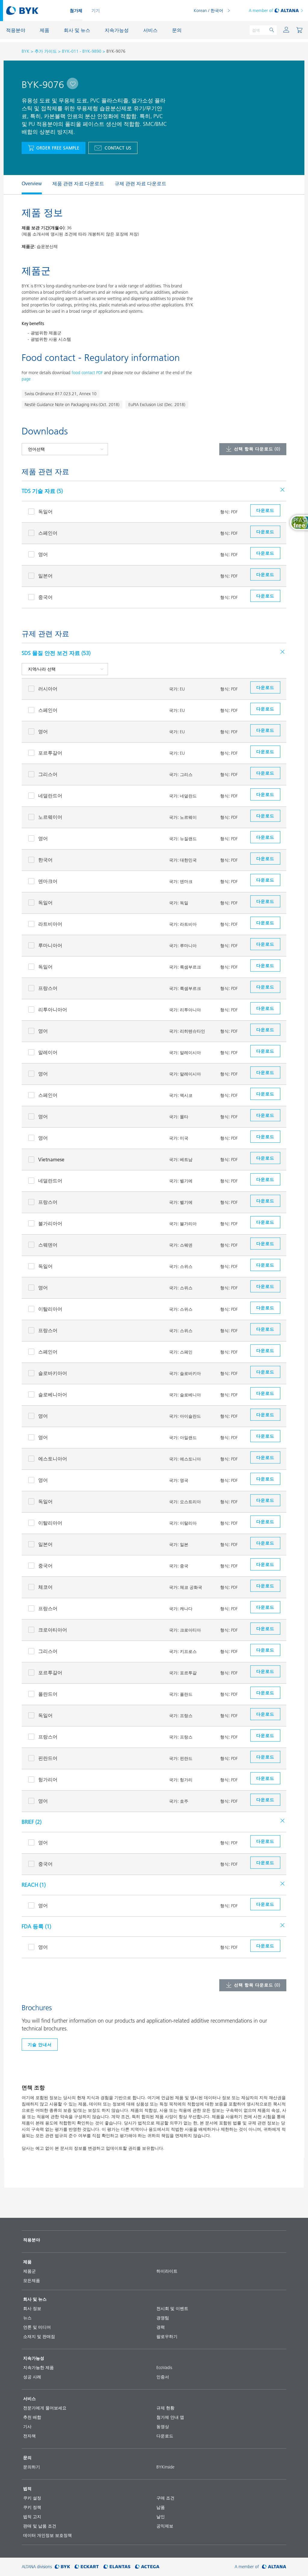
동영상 (163, 2427)
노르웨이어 (50, 817)
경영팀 (163, 2318)
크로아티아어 (53, 1630)
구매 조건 (165, 2498)
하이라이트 (167, 2271)
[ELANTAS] (117, 2567)
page (26, 379)
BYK (26, 51)
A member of (261, 11)
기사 (27, 2427)
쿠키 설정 (32, 2498)
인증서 (163, 2377)
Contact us (118, 148)
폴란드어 (48, 1694)
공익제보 (165, 2526)
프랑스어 (48, 988)
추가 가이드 (46, 51)
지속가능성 (34, 2358)
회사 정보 (32, 2308)
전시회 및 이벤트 (172, 2308)
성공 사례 (32, 2377)
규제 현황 (165, 2408)
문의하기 (32, 2467)
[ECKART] (87, 2567)
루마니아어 (50, 945)
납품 (161, 2507)
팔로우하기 (167, 2337)
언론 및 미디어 (37, 2327)
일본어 (45, 576)
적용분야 (32, 2240)
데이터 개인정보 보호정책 (48, 2535)
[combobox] (72, 83)
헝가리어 (48, 1779)
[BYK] (62, 2567)
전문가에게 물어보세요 (45, 2408)
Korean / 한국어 (208, 11)
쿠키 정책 (32, 2507)
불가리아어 (50, 1223)
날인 (161, 2517)
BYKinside (165, 2467)
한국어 (45, 860)
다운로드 (165, 2436)
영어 (43, 554)
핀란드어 (48, 1758)
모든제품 (32, 2280)
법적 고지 (32, 2517)
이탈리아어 (50, 1309)
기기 (96, 11)
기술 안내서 (40, 2045)
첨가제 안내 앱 (170, 2417)
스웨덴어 (48, 1245)
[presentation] (19, 185)
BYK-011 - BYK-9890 (82, 51)
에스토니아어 (53, 1459)
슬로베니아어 (53, 1394)
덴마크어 (48, 881)
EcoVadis (164, 2368)
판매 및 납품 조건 (40, 2526)
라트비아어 (50, 924)
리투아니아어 (53, 1009)
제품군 (29, 2271)
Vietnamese (51, 1160)
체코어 (45, 1587)
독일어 (45, 512)
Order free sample (58, 148)
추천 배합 (32, 2417)
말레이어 (48, 1052)
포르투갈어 (50, 753)
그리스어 (48, 774)
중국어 (45, 597)
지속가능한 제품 (38, 2368)
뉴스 (27, 2318)
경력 (161, 2327)
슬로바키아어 (53, 1373)
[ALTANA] (274, 2567)
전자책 (29, 2436)
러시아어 (48, 689)
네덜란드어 (50, 796)
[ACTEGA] (147, 2567)
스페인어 (48, 533)
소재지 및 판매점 (39, 2337)
